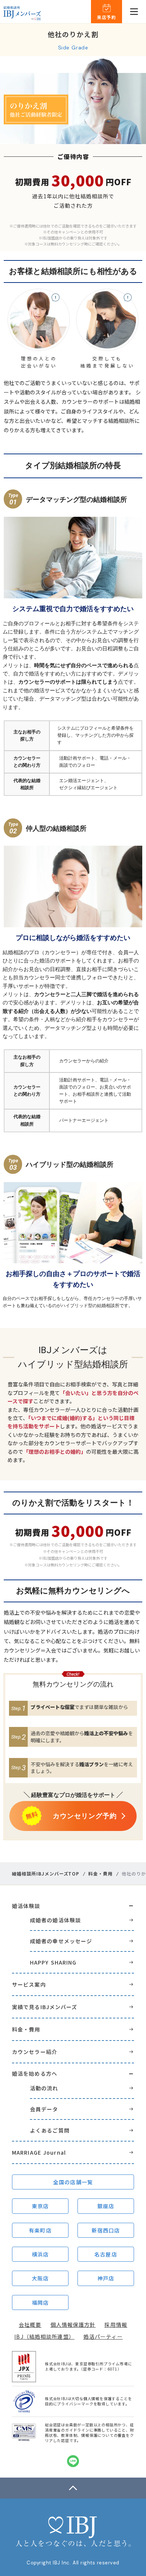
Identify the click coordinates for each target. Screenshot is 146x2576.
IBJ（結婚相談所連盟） (44, 2337)
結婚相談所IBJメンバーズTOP (46, 1874)
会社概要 (30, 2325)
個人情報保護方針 (73, 2325)
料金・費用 (101, 1874)
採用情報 (116, 2325)
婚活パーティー (103, 2337)
